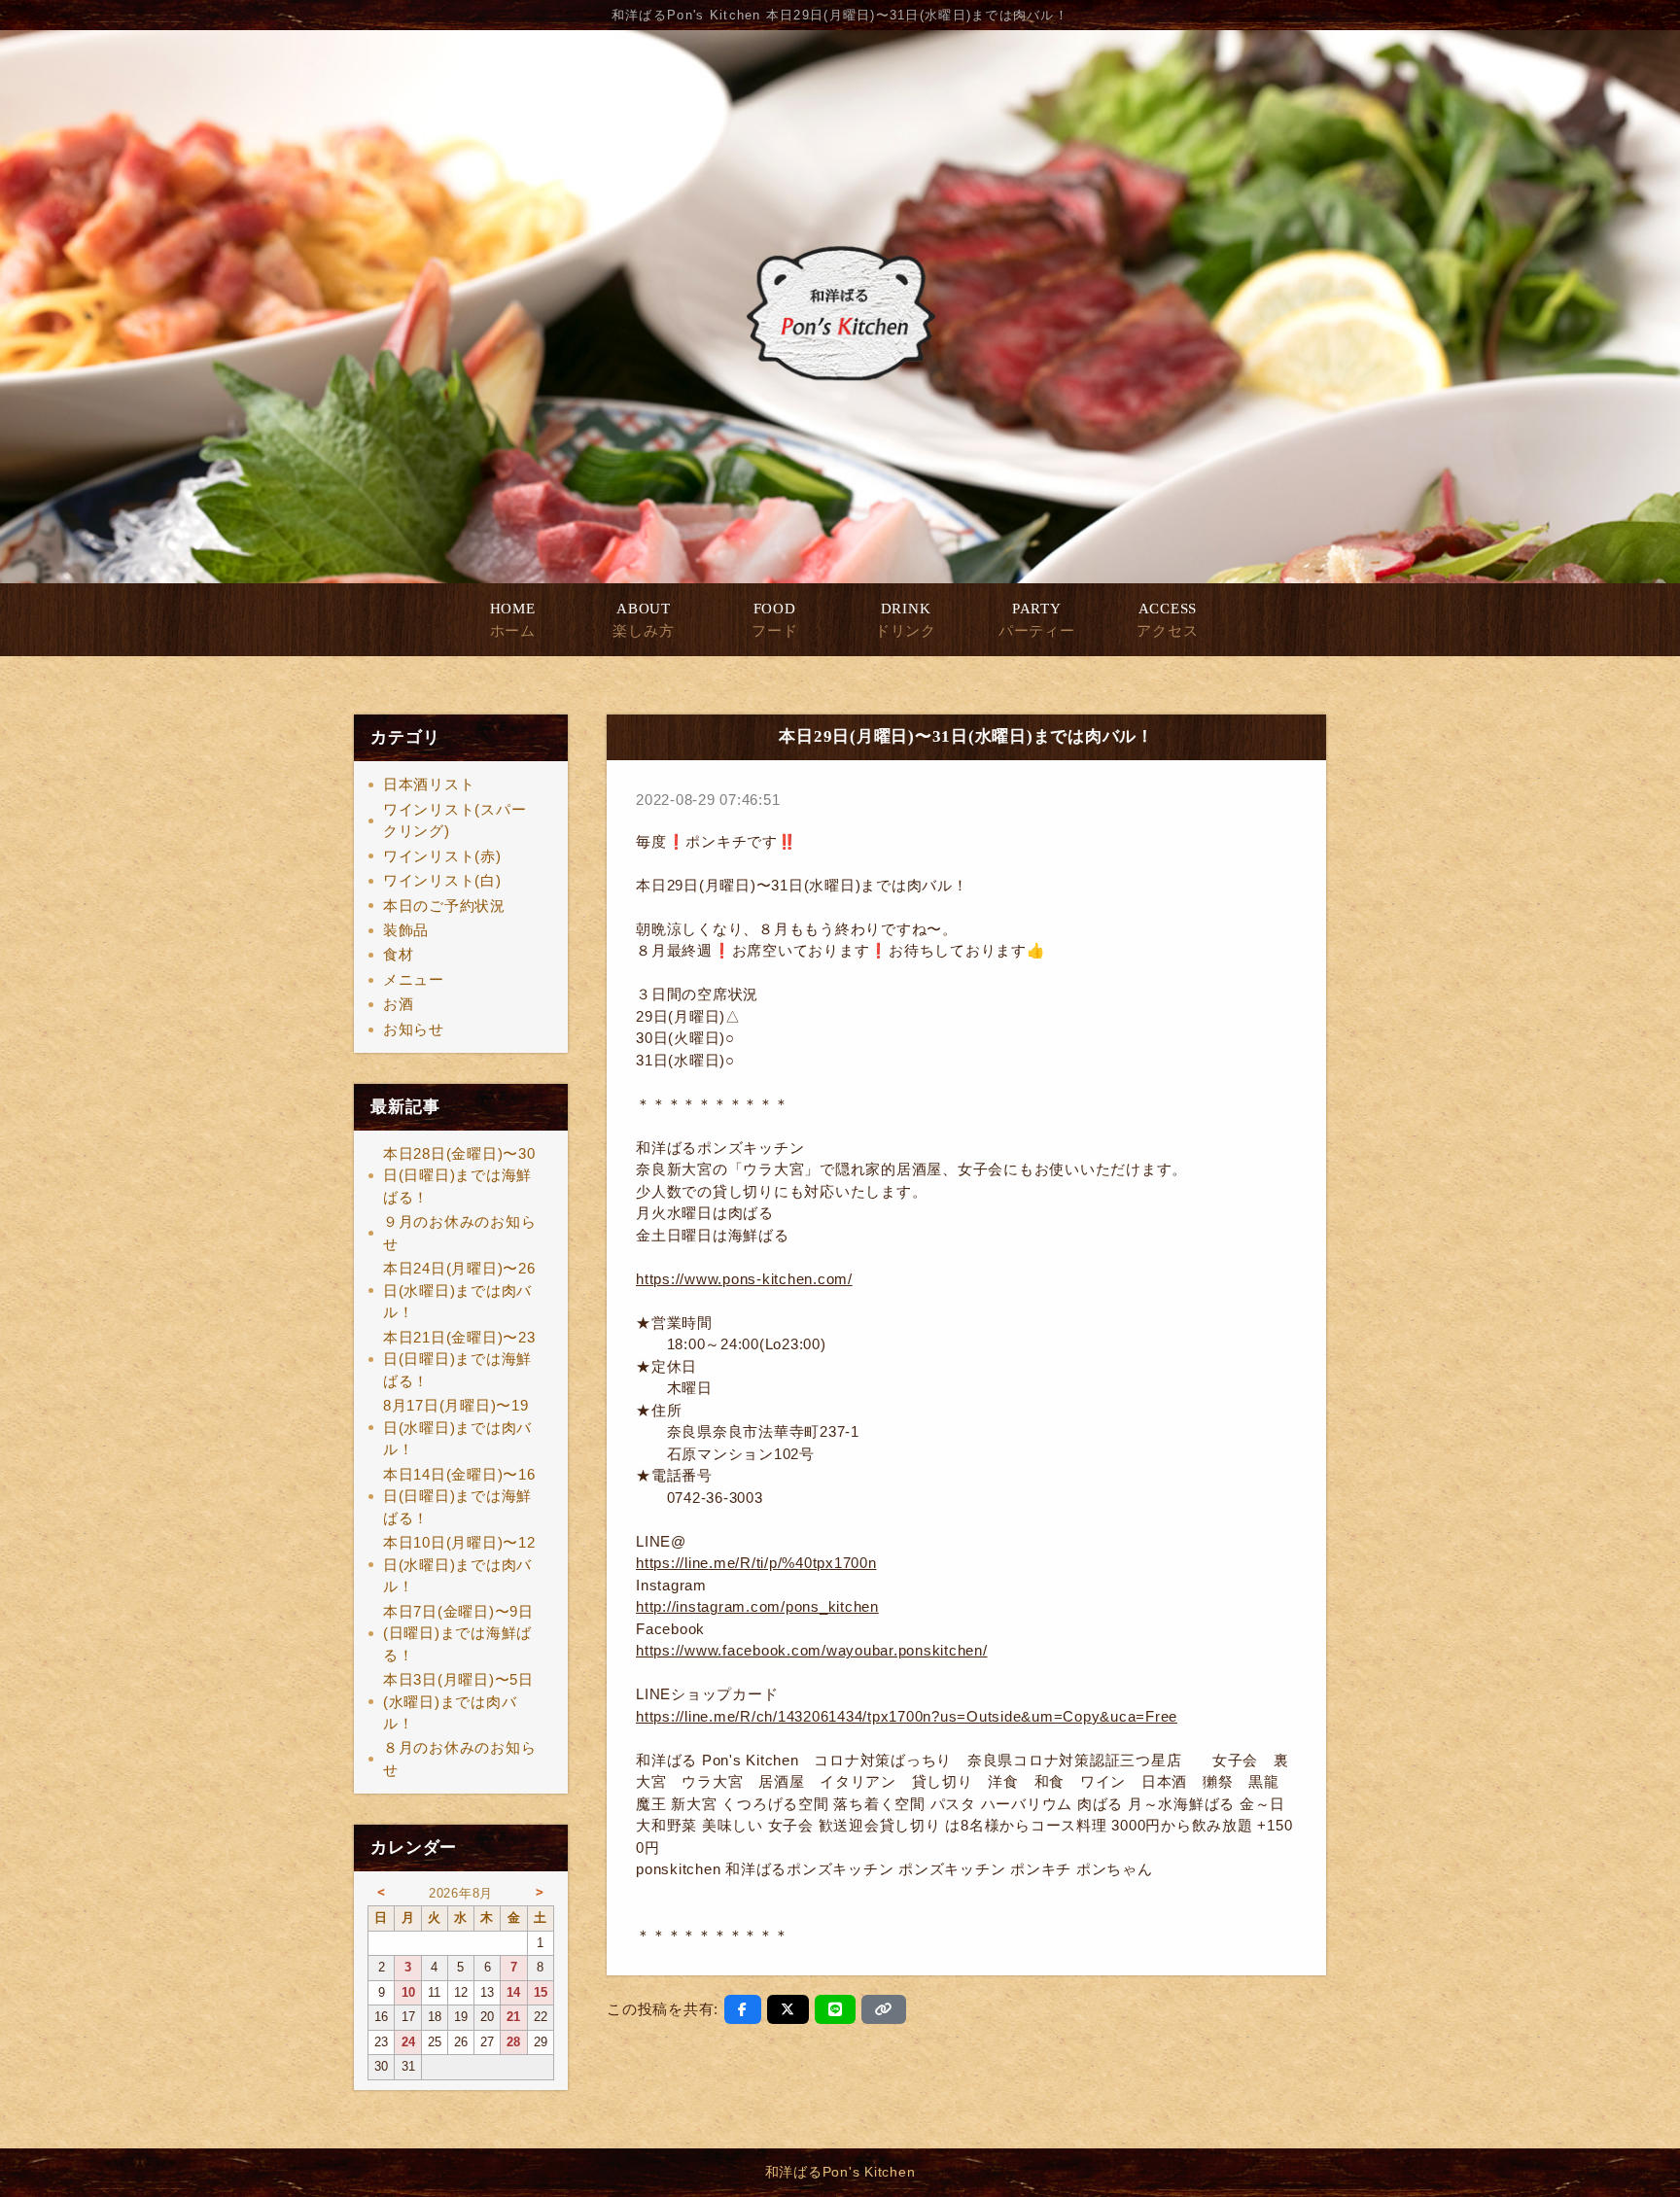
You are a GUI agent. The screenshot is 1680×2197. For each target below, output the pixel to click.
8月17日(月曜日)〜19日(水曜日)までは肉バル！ (457, 1427)
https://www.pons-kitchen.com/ (744, 1279)
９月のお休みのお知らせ (460, 1233)
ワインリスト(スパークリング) (455, 820)
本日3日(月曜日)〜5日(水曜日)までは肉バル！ (458, 1701)
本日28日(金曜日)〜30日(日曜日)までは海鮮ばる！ (459, 1175)
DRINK (906, 620)
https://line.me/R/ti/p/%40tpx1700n (756, 1563)
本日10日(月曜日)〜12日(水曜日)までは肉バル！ (459, 1564)
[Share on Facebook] (743, 2009)
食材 (399, 954)
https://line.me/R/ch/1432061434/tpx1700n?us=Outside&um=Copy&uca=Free (907, 1716)
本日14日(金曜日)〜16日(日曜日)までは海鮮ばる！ (459, 1496)
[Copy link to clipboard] (884, 2009)
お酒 (399, 1004)
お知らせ (414, 1029)
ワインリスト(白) (442, 880)
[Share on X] (788, 2009)
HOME (513, 620)
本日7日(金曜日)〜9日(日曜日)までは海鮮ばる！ (458, 1633)
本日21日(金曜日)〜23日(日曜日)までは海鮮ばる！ (459, 1359)
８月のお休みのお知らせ (460, 1759)
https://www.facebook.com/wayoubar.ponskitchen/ (812, 1650)
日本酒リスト (429, 784)
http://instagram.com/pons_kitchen (757, 1606)
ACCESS (1167, 620)
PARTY (1037, 620)
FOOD (774, 620)
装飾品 (406, 930)
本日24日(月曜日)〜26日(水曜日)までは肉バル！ (459, 1290)
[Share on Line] (836, 2009)
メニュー (414, 979)
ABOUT (643, 620)
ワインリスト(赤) (442, 856)
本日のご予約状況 (444, 906)
